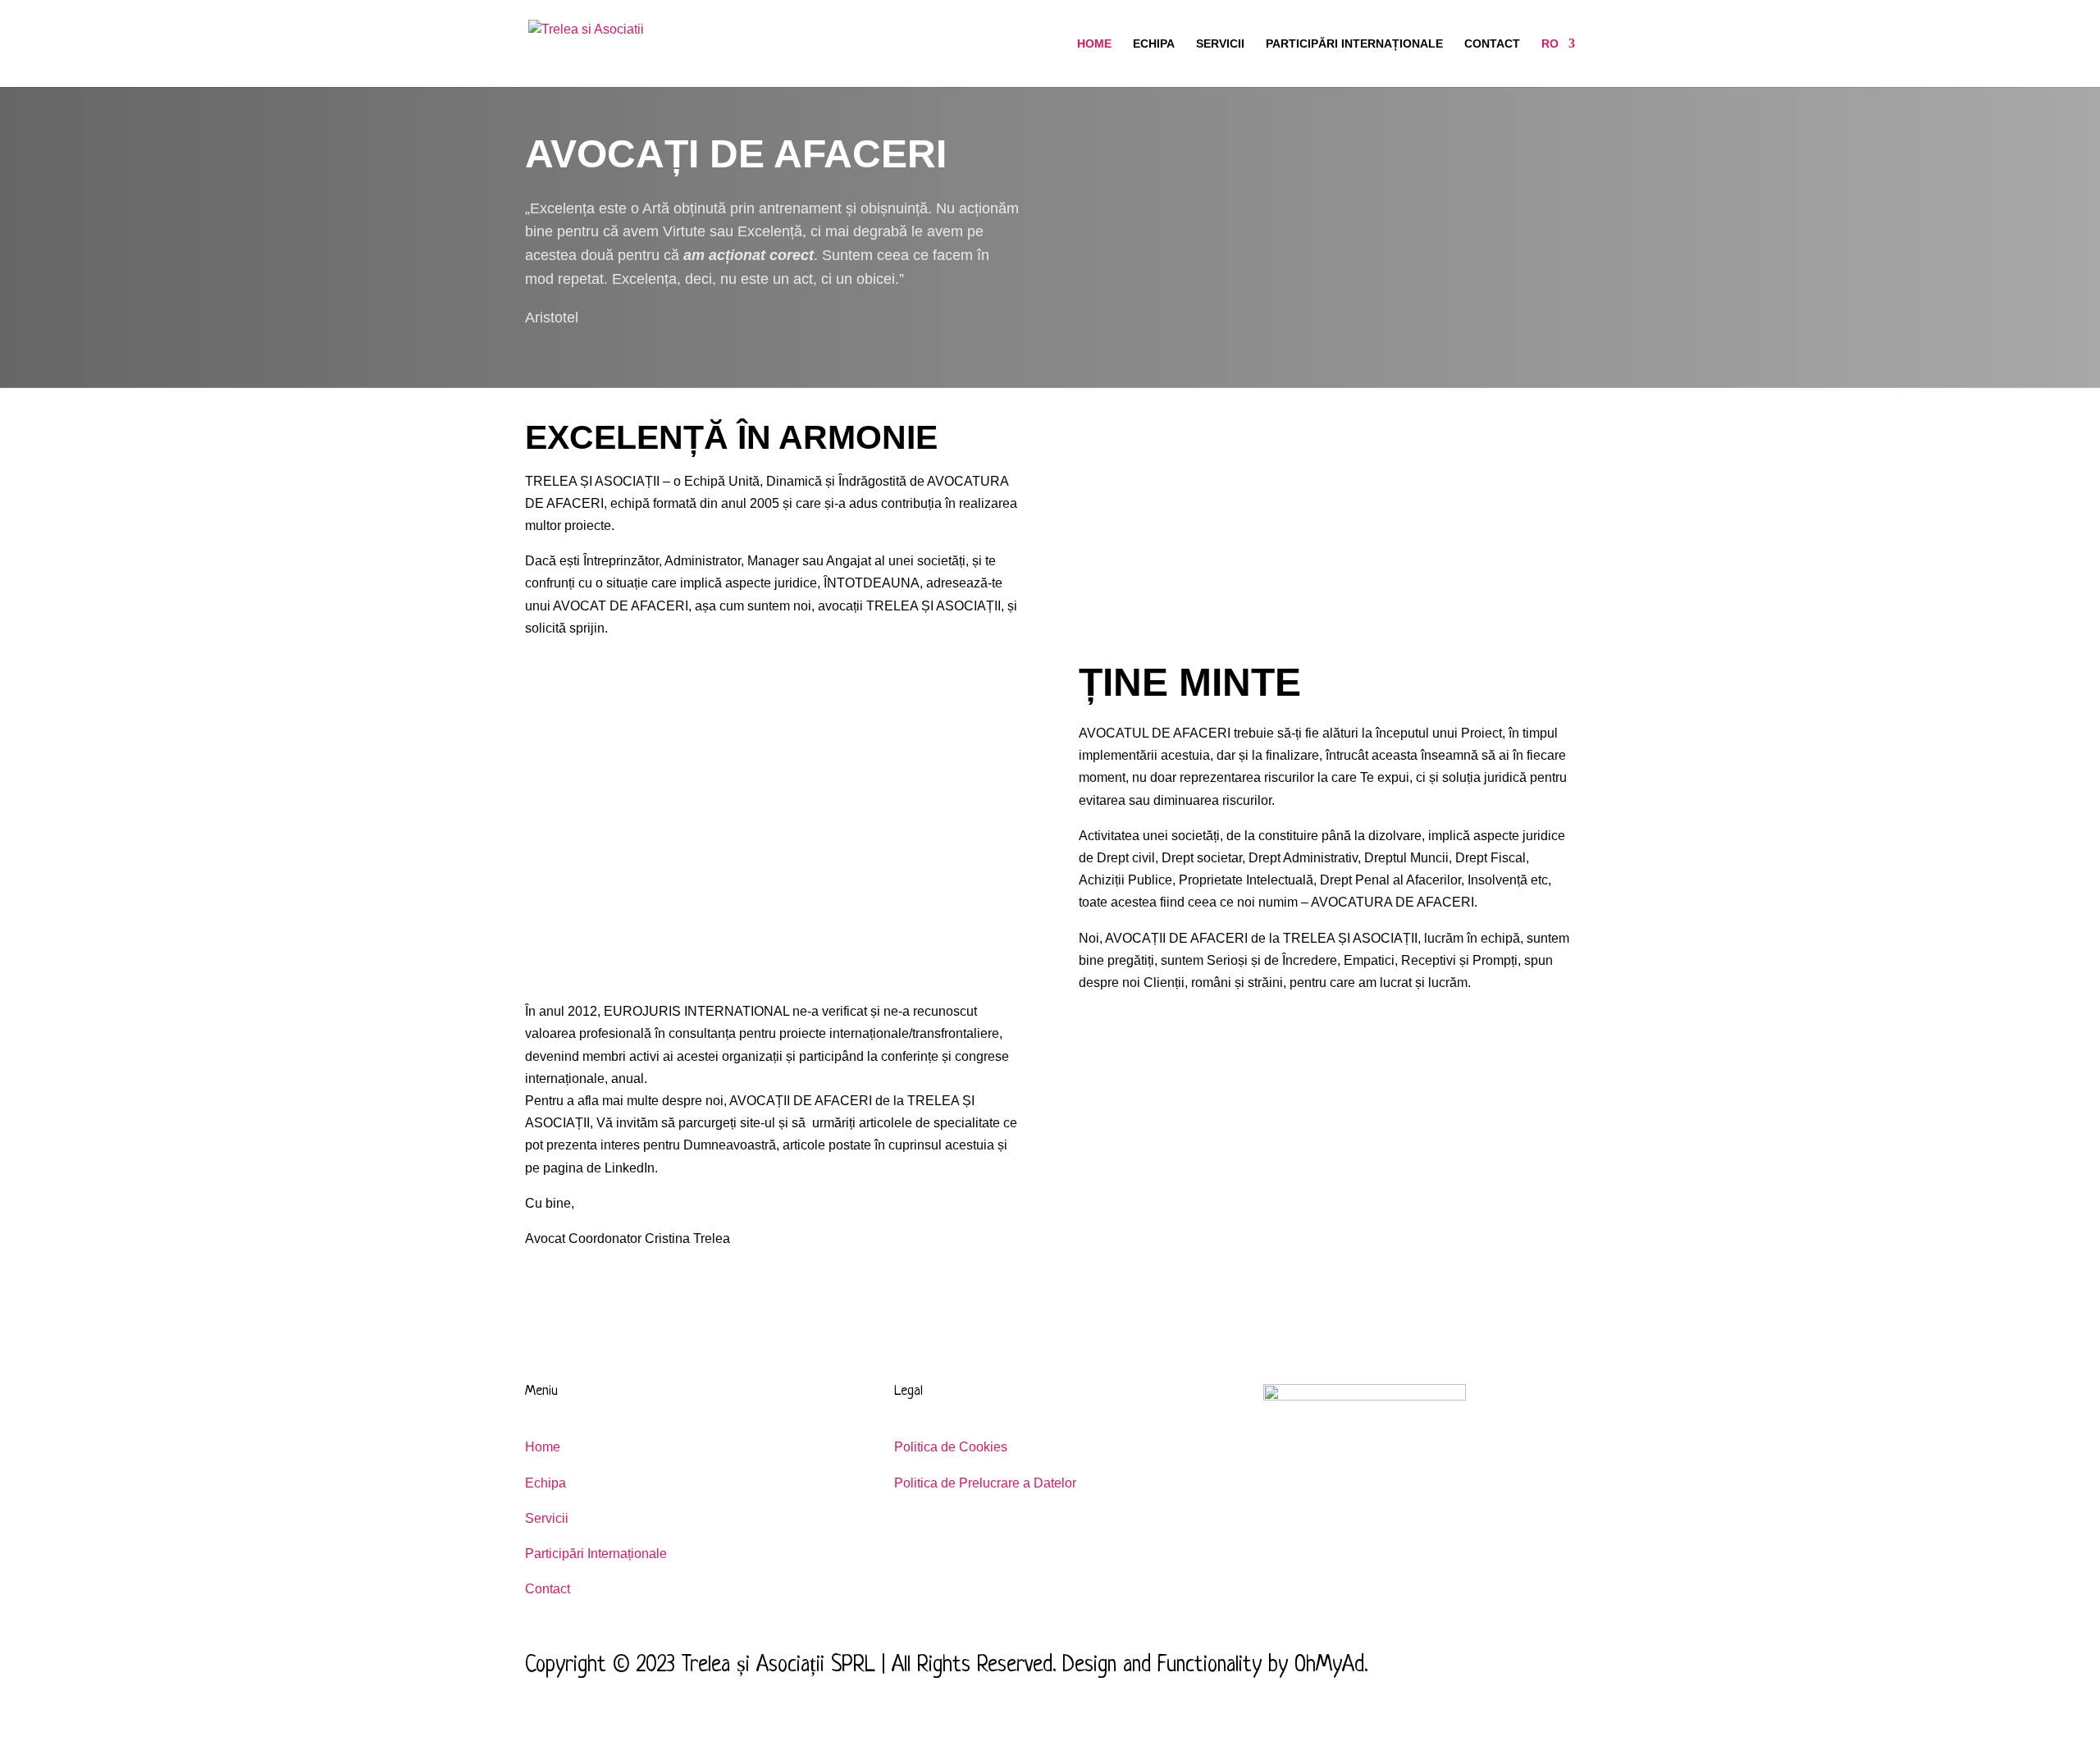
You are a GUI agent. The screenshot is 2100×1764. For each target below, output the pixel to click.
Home (1094, 44)
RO (1550, 44)
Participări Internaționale (1354, 44)
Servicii (1220, 44)
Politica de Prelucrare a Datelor (985, 1483)
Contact (1492, 44)
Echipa (1154, 44)
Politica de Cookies (951, 1447)
